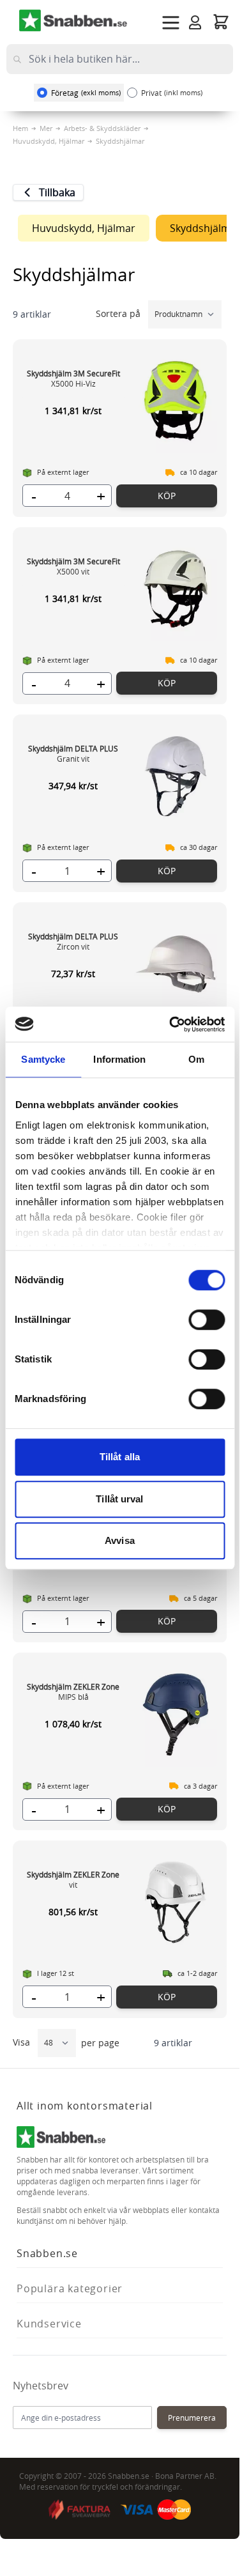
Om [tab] (196, 1059)
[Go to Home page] (73, 20)
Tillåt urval (119, 1499)
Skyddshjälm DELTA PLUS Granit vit (73, 753)
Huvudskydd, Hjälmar (49, 141)
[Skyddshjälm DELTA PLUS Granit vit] (176, 776)
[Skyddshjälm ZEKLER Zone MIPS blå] (176, 1714)
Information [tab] (119, 1059)
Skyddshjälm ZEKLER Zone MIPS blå (73, 1692)
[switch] (207, 1320)
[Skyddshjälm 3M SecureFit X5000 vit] (176, 589)
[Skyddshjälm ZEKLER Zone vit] (176, 1902)
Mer (46, 128)
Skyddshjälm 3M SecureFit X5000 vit (73, 566)
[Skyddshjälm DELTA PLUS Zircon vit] (176, 964)
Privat (172, 93)
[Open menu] (171, 23)
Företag (86, 93)
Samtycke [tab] (43, 1059)
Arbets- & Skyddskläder (102, 128)
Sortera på (119, 313)
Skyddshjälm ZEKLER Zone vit (73, 1879)
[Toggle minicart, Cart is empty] (221, 21)
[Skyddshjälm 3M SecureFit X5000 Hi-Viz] (176, 401)
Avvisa (120, 1540)
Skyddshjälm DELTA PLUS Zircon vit (73, 941)
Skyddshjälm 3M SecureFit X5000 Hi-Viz (73, 378)
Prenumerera (192, 2418)
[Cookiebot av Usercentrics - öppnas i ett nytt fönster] (170, 1024)
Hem (20, 128)
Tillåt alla (120, 1457)
